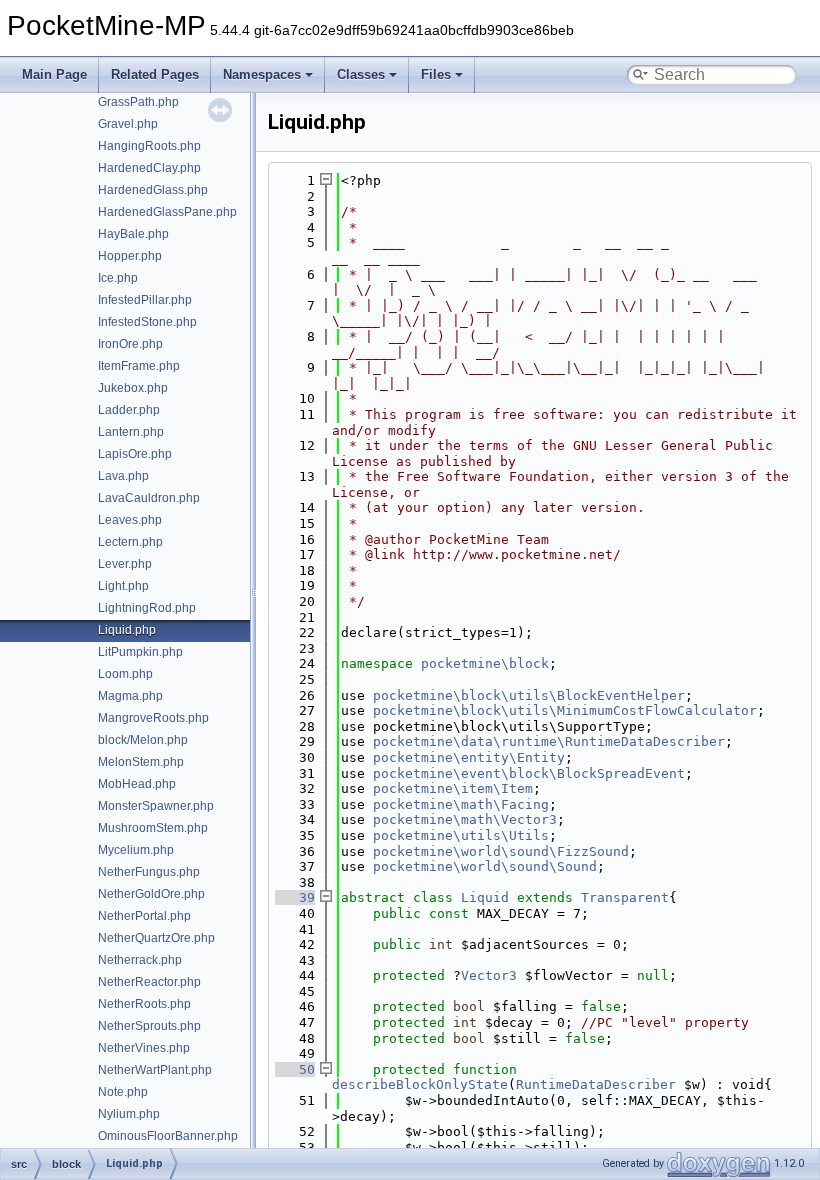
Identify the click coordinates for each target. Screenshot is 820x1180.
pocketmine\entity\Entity (469, 757)
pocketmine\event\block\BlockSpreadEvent (529, 773)
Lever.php (125, 564)
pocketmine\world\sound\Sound (485, 866)
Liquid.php (127, 630)
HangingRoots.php (149, 146)
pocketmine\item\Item (453, 788)
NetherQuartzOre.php (156, 938)
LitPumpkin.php (140, 652)
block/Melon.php (143, 740)
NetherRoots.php (144, 1004)
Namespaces (262, 74)
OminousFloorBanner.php (168, 1136)
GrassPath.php (138, 102)
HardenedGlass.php (153, 190)
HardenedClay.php (149, 168)
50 (295, 1069)
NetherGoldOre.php (151, 894)
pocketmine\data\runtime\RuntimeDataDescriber (549, 741)
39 (295, 897)
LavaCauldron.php (149, 498)
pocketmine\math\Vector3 (465, 819)
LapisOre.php (135, 454)
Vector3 (489, 975)
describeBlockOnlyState (420, 1084)
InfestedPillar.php (145, 300)
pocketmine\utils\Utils (461, 835)
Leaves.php (130, 520)
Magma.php (130, 696)
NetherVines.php (144, 1048)
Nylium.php (129, 1114)
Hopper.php (130, 256)
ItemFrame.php (139, 366)
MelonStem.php (141, 762)
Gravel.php (128, 124)
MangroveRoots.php (153, 718)
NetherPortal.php (144, 916)
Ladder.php (129, 410)
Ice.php (118, 278)
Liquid (485, 897)
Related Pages (155, 74)
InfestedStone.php (147, 322)
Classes (361, 74)
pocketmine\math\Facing (461, 804)
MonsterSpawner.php (156, 806)
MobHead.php (137, 784)
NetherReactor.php (149, 982)
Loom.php (125, 674)
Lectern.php (130, 542)
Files (436, 74)
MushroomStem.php (153, 828)
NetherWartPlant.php (155, 1070)
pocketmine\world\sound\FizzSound (501, 851)
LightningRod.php (147, 608)
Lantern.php (131, 432)
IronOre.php (130, 344)
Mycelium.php (136, 850)
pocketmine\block (485, 663)
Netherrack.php (140, 960)
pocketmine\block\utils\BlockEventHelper (529, 695)
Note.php (123, 1092)
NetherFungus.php (149, 872)
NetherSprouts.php (149, 1026)
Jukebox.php (133, 388)
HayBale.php (133, 234)
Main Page (54, 74)
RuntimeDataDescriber (596, 1084)
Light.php (123, 586)
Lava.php (123, 476)
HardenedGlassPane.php (167, 212)
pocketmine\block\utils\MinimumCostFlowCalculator (565, 710)
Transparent (625, 897)
